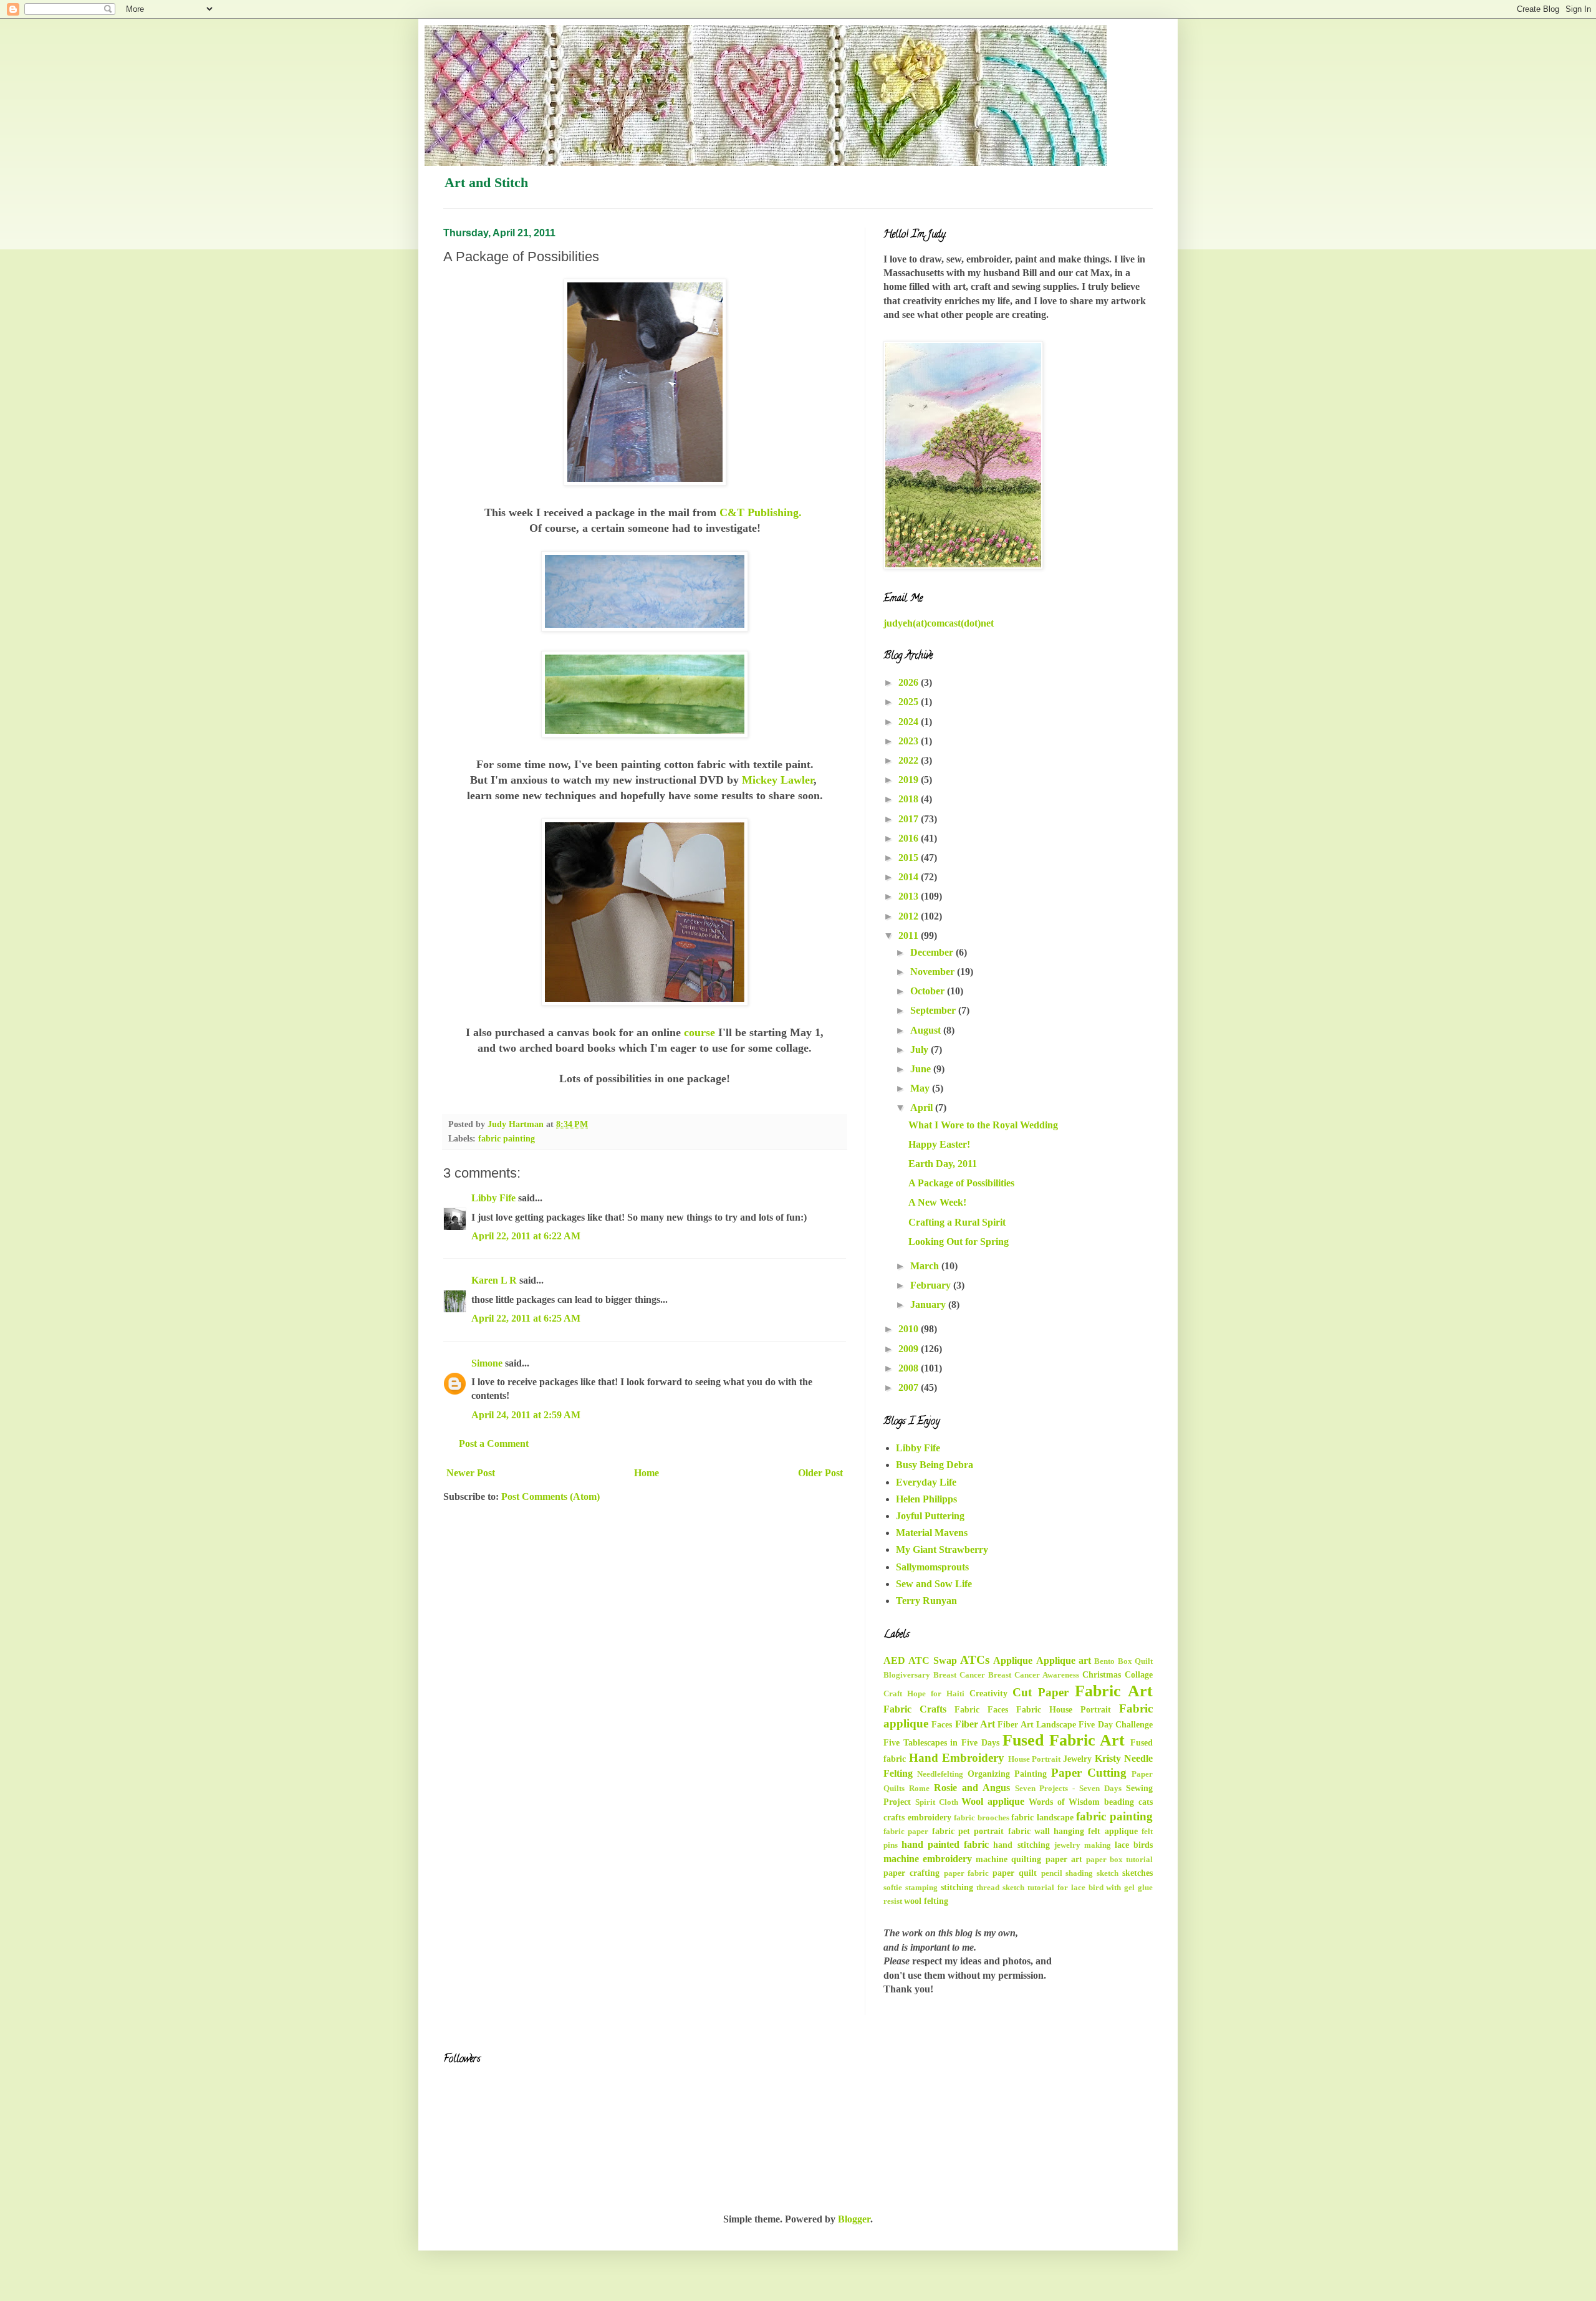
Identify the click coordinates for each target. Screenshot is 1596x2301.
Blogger (854, 2219)
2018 (910, 799)
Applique (1013, 1660)
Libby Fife (493, 1198)
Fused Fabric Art (1064, 1740)
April (923, 1107)
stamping (921, 1888)
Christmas (1102, 1674)
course (699, 1032)
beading (1119, 1802)
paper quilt (1015, 1873)
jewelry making (1083, 1845)
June (922, 1069)
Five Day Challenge (1116, 1724)
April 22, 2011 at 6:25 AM (526, 1318)
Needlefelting (940, 1774)
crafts (894, 1817)
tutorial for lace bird (1065, 1888)
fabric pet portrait (968, 1831)
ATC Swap (932, 1660)
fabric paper (906, 1832)
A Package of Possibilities (961, 1183)
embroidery (930, 1817)
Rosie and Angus (972, 1788)
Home (647, 1473)
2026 (910, 682)
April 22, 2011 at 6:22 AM (526, 1236)
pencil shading (1067, 1873)
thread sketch (1000, 1888)
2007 (910, 1387)
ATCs (975, 1660)
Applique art (1064, 1660)
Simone (487, 1363)
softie (893, 1888)
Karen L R (494, 1280)
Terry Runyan (926, 1601)
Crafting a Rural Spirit (957, 1222)
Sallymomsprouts (932, 1567)
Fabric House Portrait (1064, 1709)
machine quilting (1008, 1859)
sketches (1137, 1873)
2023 (910, 741)
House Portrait (1035, 1759)
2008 (910, 1368)
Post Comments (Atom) (550, 1496)
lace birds (1134, 1845)
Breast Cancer (959, 1675)
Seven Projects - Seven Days (1069, 1789)
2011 (910, 935)
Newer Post (471, 1473)
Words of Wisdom (1065, 1802)
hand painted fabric (945, 1844)
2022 (910, 760)
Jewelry (1077, 1759)
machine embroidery (928, 1859)
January (929, 1304)
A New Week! (937, 1202)
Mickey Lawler (778, 780)
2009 (910, 1349)
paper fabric (967, 1873)
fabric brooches (982, 1818)
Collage (1139, 1674)
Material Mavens (932, 1533)
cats (1146, 1802)
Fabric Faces (981, 1709)
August (927, 1030)
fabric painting (507, 1138)
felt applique (1113, 1831)
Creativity (988, 1693)
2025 (910, 702)
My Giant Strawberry (942, 1549)
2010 (910, 1329)
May (921, 1088)
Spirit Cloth (937, 1802)
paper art (1064, 1859)
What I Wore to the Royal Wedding (983, 1125)
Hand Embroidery (957, 1758)
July (921, 1050)
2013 (910, 896)
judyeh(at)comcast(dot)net (939, 623)
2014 (910, 877)
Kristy (1108, 1758)
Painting (1031, 1774)
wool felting (926, 1901)
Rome (919, 1789)
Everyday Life (926, 1482)
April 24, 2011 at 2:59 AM (526, 1415)
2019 (910, 780)
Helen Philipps (926, 1499)
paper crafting (911, 1873)
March (926, 1266)
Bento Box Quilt (1123, 1661)
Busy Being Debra (935, 1465)
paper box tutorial (1119, 1860)
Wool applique (993, 1801)
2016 (910, 838)
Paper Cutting (1089, 1773)
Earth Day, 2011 (943, 1164)
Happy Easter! (939, 1144)
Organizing (989, 1774)
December (933, 952)
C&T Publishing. (762, 512)
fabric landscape (1042, 1817)
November (934, 972)
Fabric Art (1114, 1691)
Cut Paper (1041, 1692)
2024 (910, 722)
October (929, 991)
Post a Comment (494, 1444)
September (934, 1010)
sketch (1108, 1873)
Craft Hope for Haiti (924, 1694)
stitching (957, 1887)
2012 (910, 916)
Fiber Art (975, 1724)
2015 (910, 857)
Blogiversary (907, 1675)
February (932, 1285)
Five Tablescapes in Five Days (941, 1742)
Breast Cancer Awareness (1034, 1675)
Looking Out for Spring (959, 1242)
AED (894, 1660)
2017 (910, 819)
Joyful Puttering (930, 1516)
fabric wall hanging (1046, 1831)
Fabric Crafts (915, 1709)
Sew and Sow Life (934, 1584)
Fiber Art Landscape (1037, 1724)
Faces (942, 1724)
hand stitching (1021, 1845)
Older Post (820, 1473)
